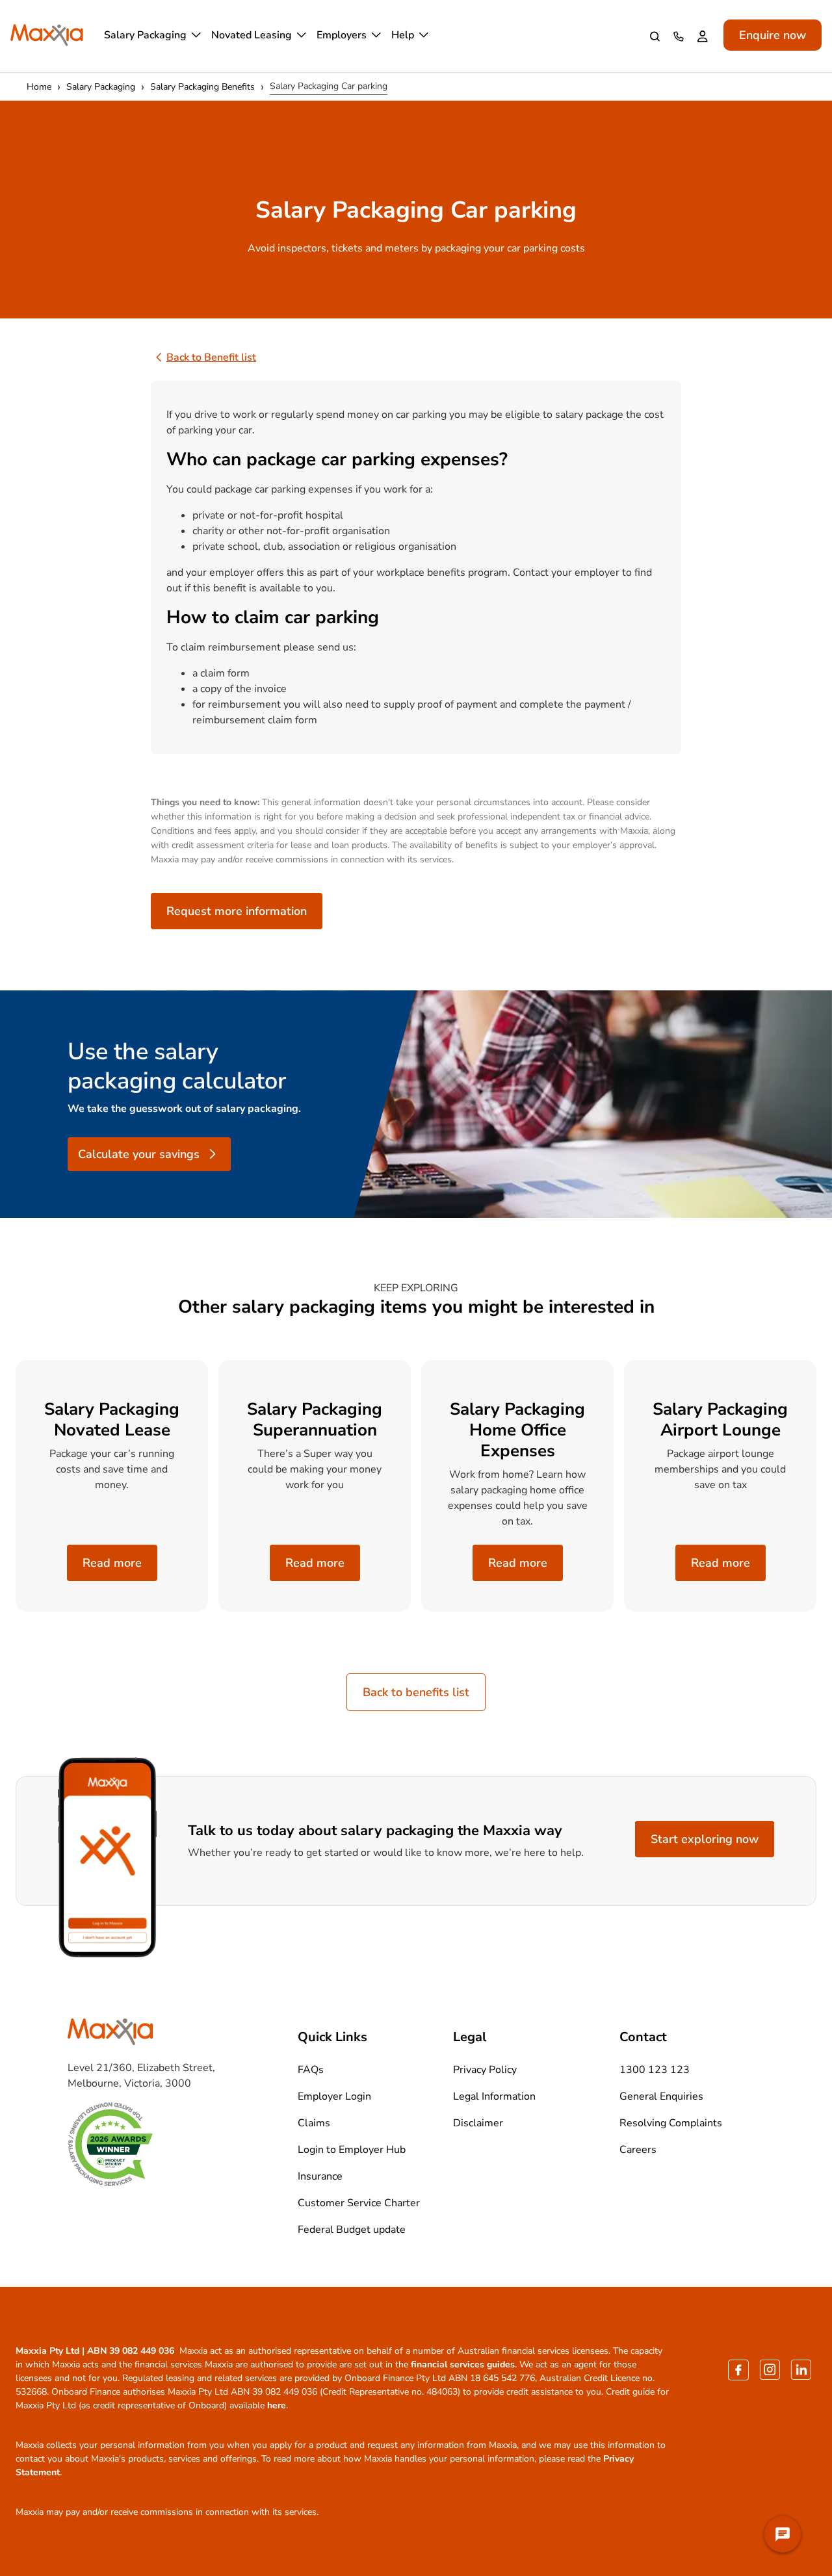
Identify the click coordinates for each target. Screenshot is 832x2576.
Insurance (320, 2176)
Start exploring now (705, 1839)
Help (403, 35)
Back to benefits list (416, 1692)
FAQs (311, 2070)
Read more (112, 1563)
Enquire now (773, 35)
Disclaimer (478, 2123)
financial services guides (463, 2364)
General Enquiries (661, 2096)
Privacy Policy (485, 2070)
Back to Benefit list (211, 357)
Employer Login (334, 2096)
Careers (638, 2150)
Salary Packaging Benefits (202, 87)
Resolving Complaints (671, 2123)
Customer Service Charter (359, 2203)
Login (705, 36)
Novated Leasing (252, 35)
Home (39, 87)
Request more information (237, 911)
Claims (314, 2123)
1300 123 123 (681, 36)
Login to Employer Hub (352, 2150)
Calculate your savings (139, 1154)
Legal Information (494, 2096)
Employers (342, 35)
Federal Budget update (352, 2230)
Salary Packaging (145, 35)
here (277, 2405)
